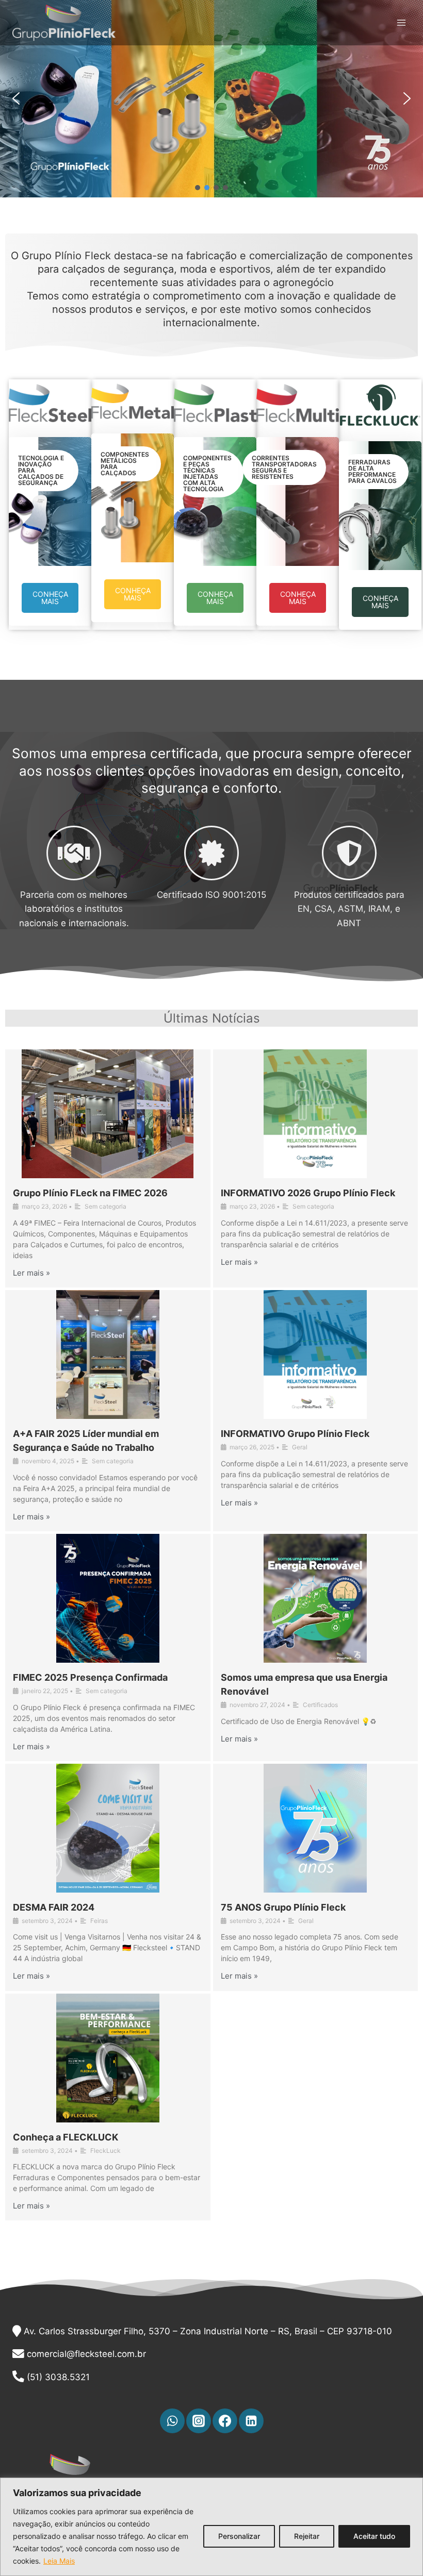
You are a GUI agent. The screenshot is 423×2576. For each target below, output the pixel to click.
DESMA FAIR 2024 (54, 1907)
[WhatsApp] (172, 2421)
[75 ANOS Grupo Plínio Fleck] (316, 1828)
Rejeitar (307, 2536)
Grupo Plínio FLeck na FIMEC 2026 (90, 1193)
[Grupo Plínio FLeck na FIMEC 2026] (108, 1114)
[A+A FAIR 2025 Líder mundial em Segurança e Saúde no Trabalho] (108, 1354)
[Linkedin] (251, 2421)
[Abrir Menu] (401, 23)
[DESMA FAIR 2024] (108, 1828)
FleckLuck (105, 2151)
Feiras (99, 1921)
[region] (211, 2527)
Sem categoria (105, 1206)
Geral (300, 1447)
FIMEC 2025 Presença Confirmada (90, 1677)
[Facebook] (225, 2421)
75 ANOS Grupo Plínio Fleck (283, 1907)
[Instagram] (199, 2421)
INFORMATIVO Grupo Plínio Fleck (295, 1434)
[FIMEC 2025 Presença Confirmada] (108, 1598)
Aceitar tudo (374, 2536)
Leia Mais (59, 2561)
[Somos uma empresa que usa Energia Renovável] (316, 1598)
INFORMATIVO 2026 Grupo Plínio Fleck (308, 1193)
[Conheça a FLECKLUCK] (108, 2058)
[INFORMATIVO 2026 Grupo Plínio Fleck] (316, 1114)
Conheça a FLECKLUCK (66, 2137)
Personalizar (239, 2536)
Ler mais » (31, 1273)
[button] (16, 98)
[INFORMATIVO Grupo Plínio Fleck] (316, 1354)
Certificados (320, 1705)
